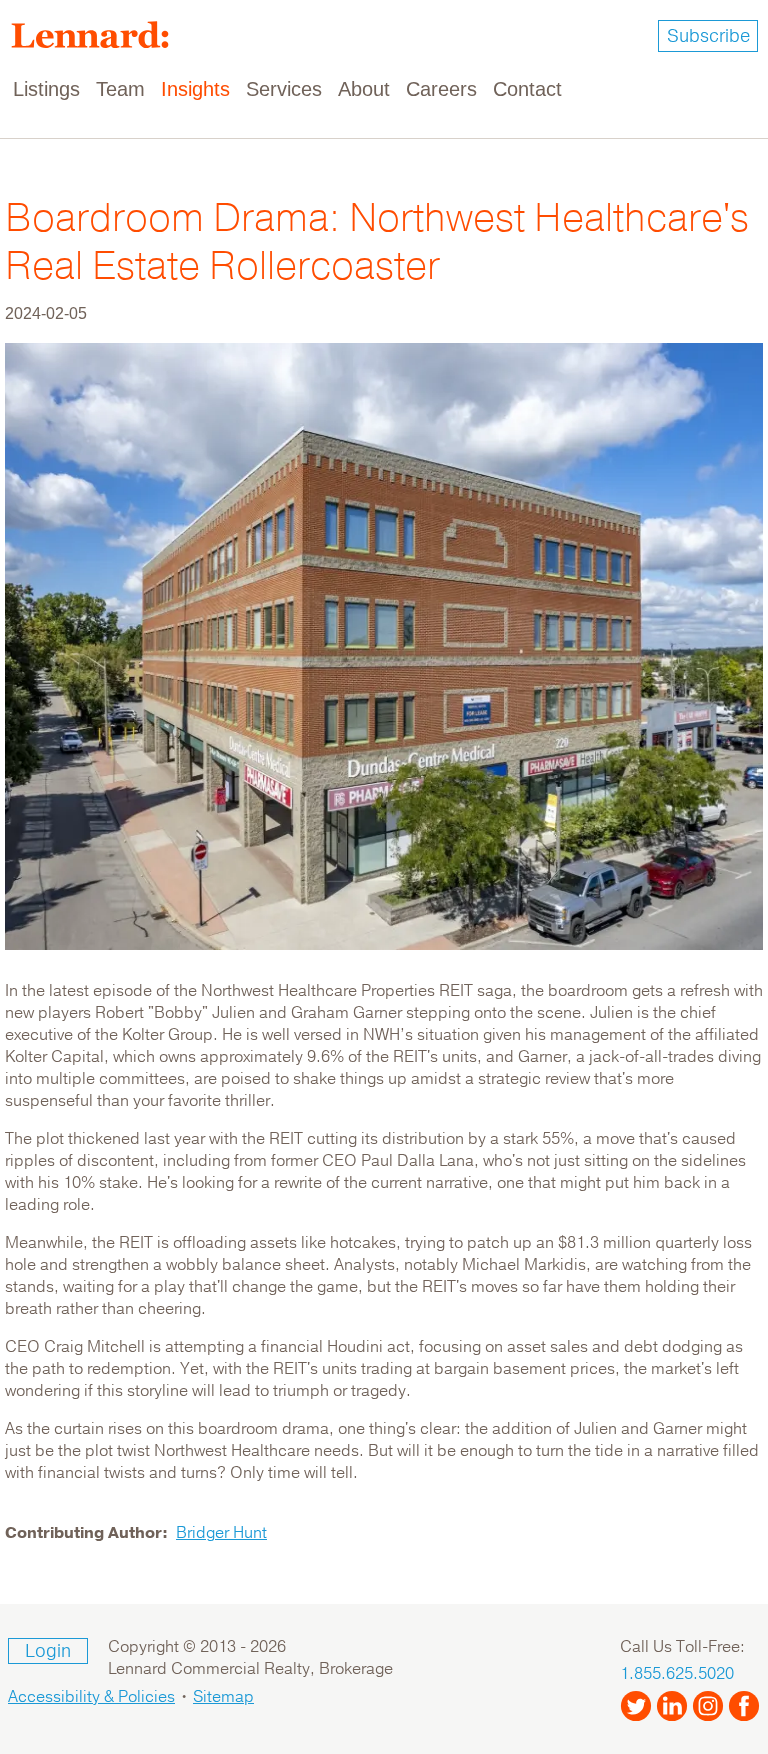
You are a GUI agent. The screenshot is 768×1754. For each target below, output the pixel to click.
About (364, 89)
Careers (441, 89)
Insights (195, 89)
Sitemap (223, 1697)
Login (48, 1651)
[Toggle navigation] (740, 90)
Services (284, 89)
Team (120, 89)
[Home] (98, 35)
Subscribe (708, 36)
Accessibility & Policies (91, 1697)
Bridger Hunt (221, 1533)
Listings (46, 89)
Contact (527, 89)
